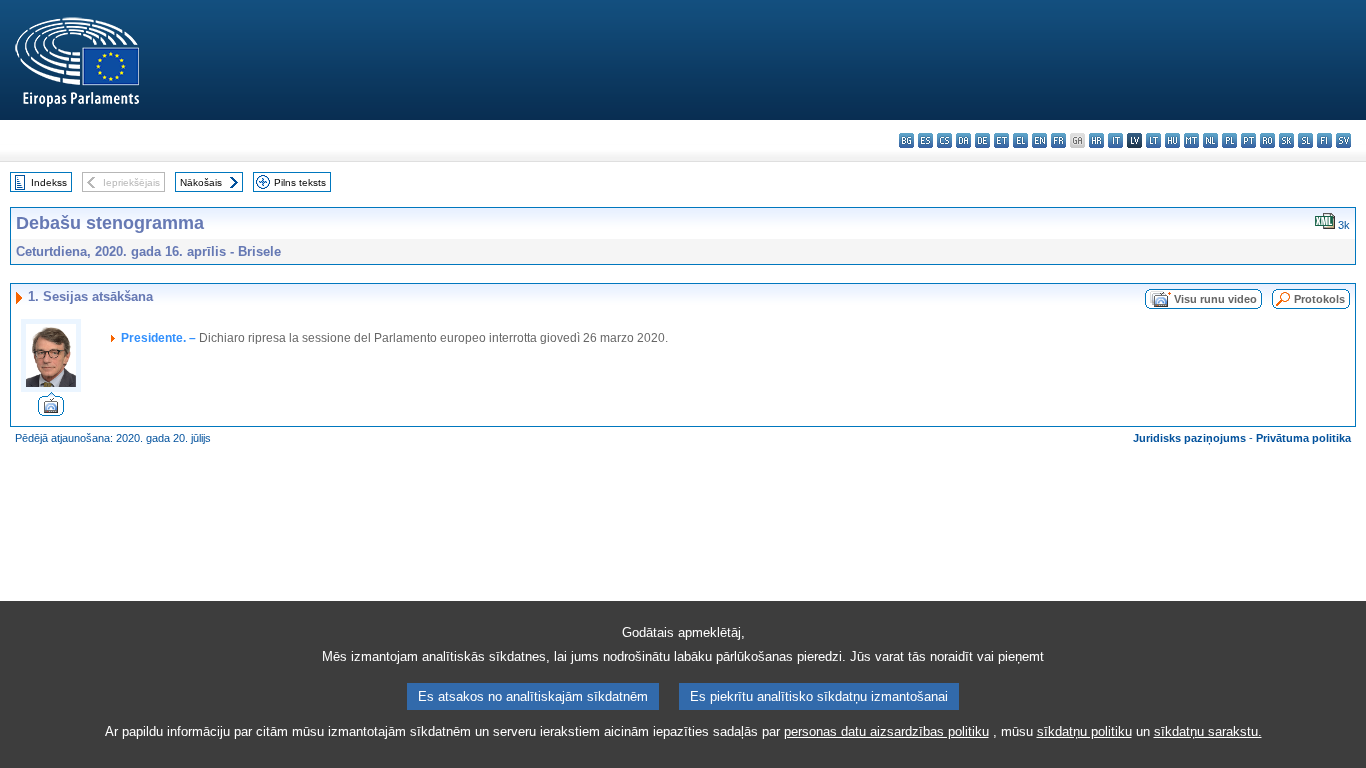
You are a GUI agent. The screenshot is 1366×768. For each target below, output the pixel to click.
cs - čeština (944, 140)
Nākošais (201, 182)
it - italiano (1115, 140)
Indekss (49, 182)
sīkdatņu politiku (1084, 731)
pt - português (1248, 140)
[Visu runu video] (51, 410)
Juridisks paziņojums (1189, 438)
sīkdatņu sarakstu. (1208, 731)
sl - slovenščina (1305, 140)
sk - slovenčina (1286, 140)
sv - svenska (1343, 140)
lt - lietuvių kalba (1153, 140)
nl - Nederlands (1210, 140)
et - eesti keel (1001, 140)
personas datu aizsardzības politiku (886, 731)
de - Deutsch (982, 140)
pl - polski (1229, 140)
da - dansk (963, 140)
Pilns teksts (300, 182)
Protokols (1319, 299)
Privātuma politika (1303, 438)
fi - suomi (1324, 140)
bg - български (906, 140)
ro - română (1267, 140)
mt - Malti (1191, 140)
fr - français (1058, 140)
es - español (925, 140)
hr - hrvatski (1096, 140)
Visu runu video (1215, 299)
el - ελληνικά (1020, 140)
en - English (1039, 140)
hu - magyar (1172, 140)
